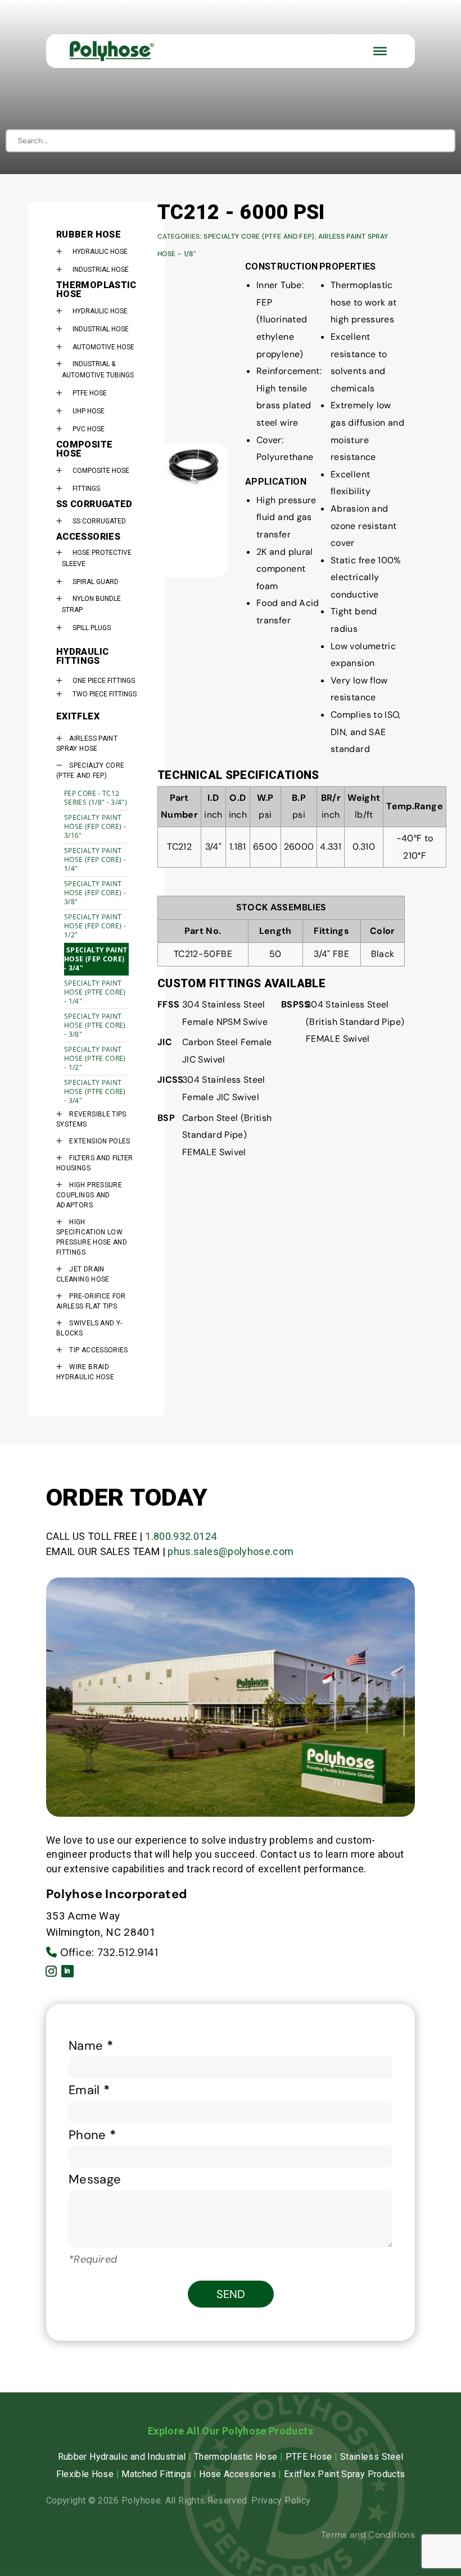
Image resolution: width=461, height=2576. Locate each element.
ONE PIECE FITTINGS (104, 681)
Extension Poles (100, 1141)
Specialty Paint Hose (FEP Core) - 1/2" (95, 926)
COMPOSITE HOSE (101, 471)
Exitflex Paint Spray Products (344, 2474)
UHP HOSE (89, 411)
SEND (231, 2294)
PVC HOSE (89, 429)
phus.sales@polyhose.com (231, 1551)
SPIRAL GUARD (96, 582)
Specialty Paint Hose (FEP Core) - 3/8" (95, 893)
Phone (92, 2135)
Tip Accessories (98, 1350)
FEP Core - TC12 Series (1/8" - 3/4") (96, 798)
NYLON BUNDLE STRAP (91, 604)
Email (89, 2090)
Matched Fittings (156, 2474)
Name (91, 2046)
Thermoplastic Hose (236, 2457)
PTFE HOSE (90, 393)
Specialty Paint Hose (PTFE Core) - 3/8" (95, 1025)
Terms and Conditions (368, 2535)
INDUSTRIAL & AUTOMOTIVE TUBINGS (98, 370)
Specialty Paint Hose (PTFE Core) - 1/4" (95, 992)
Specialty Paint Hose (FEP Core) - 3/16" (95, 826)
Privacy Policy (281, 2500)
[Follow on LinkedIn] (67, 1971)
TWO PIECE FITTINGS (105, 694)
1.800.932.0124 (181, 1536)
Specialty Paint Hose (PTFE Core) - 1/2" (95, 1058)
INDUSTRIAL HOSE (101, 270)
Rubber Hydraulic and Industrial (122, 2457)
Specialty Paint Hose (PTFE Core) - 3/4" (95, 1091)
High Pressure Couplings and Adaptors (89, 1195)
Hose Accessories (238, 2474)
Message (95, 2179)
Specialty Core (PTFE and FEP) (259, 236)
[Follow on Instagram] (51, 1971)
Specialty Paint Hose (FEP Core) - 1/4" (95, 860)
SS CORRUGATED (99, 521)
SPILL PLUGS (92, 628)
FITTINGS (86, 489)
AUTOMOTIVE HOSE (103, 347)
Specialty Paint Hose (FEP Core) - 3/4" (96, 959)
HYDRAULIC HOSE (100, 252)
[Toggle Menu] (380, 51)
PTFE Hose (309, 2457)
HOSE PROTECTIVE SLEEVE (97, 558)
